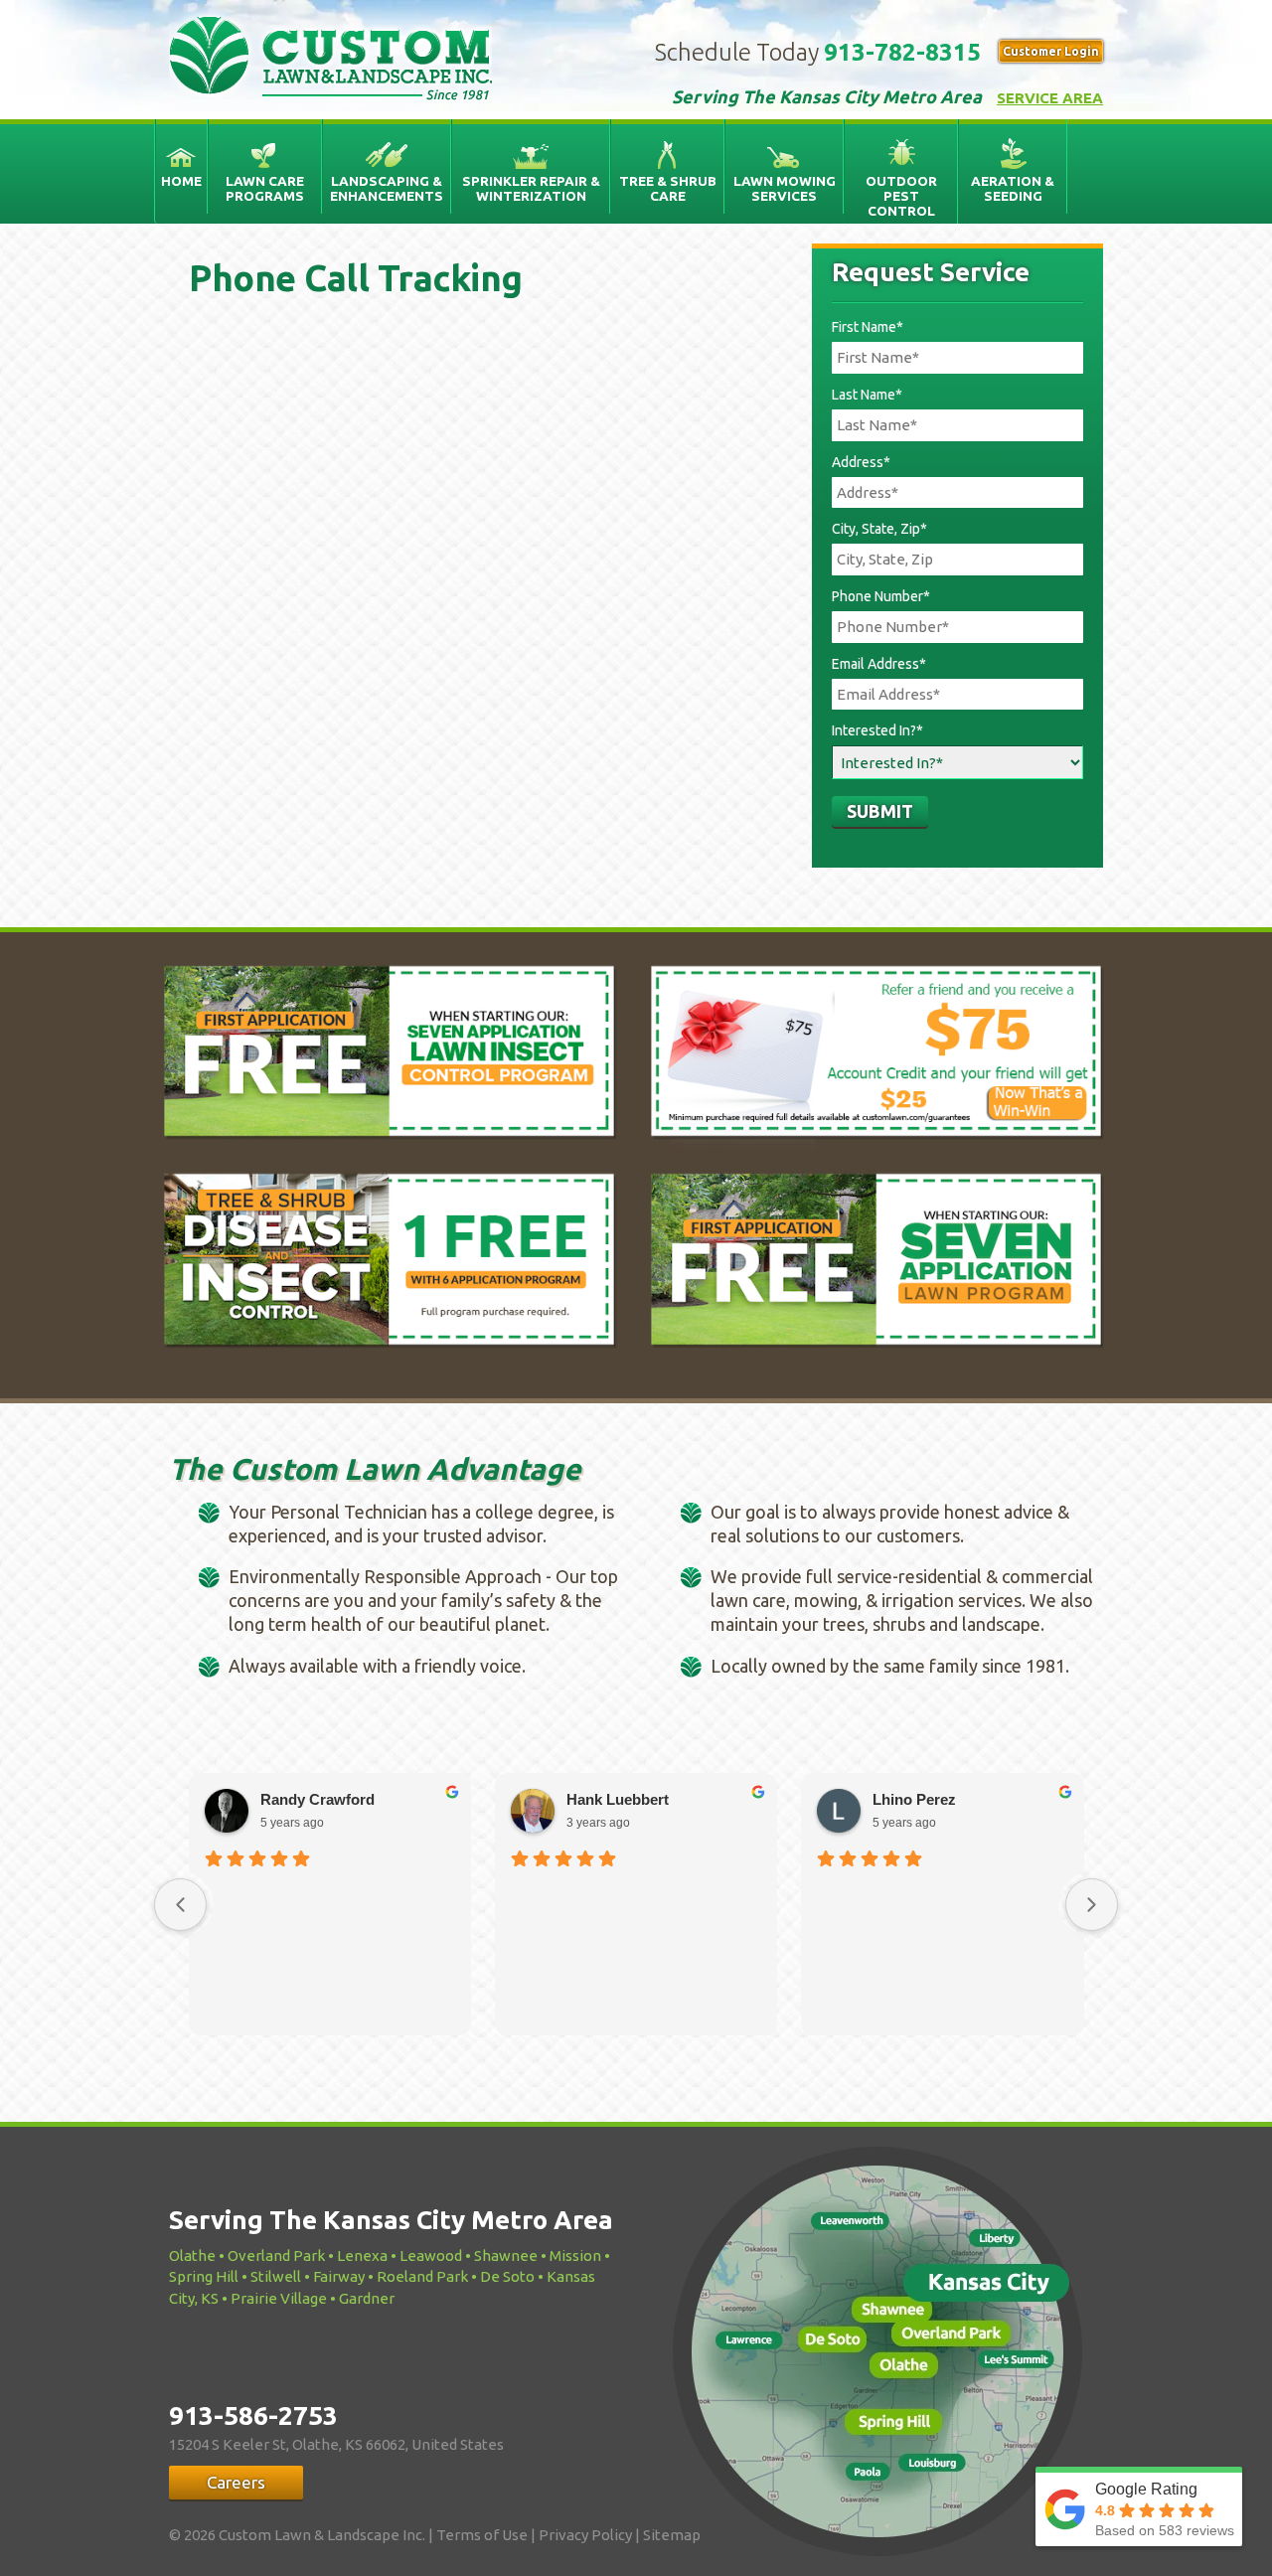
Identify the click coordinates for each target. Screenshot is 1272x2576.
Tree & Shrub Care (668, 188)
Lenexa (362, 2255)
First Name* (868, 327)
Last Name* (867, 395)
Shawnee (506, 2255)
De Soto (507, 2276)
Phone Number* (881, 596)
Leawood (431, 2255)
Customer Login (1051, 51)
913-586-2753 (253, 2415)
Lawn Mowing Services (785, 188)
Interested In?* (877, 730)
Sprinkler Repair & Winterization (531, 188)
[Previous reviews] (180, 1905)
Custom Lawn (330, 55)
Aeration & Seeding (1013, 188)
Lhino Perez (914, 1799)
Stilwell (276, 2276)
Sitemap (672, 2535)
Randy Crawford (318, 1799)
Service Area (1050, 98)
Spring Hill (204, 2276)
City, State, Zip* (879, 529)
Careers (236, 2482)
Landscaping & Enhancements (387, 188)
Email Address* (879, 664)
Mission (575, 2255)
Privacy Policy (585, 2535)
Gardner (367, 2298)
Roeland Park (422, 2276)
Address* (861, 462)
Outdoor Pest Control (901, 196)
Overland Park (276, 2255)
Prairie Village (279, 2298)
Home (181, 181)
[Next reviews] (1092, 1905)
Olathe (192, 2255)
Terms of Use (482, 2535)
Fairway (339, 2276)
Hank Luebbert (618, 1799)
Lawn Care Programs (265, 188)
